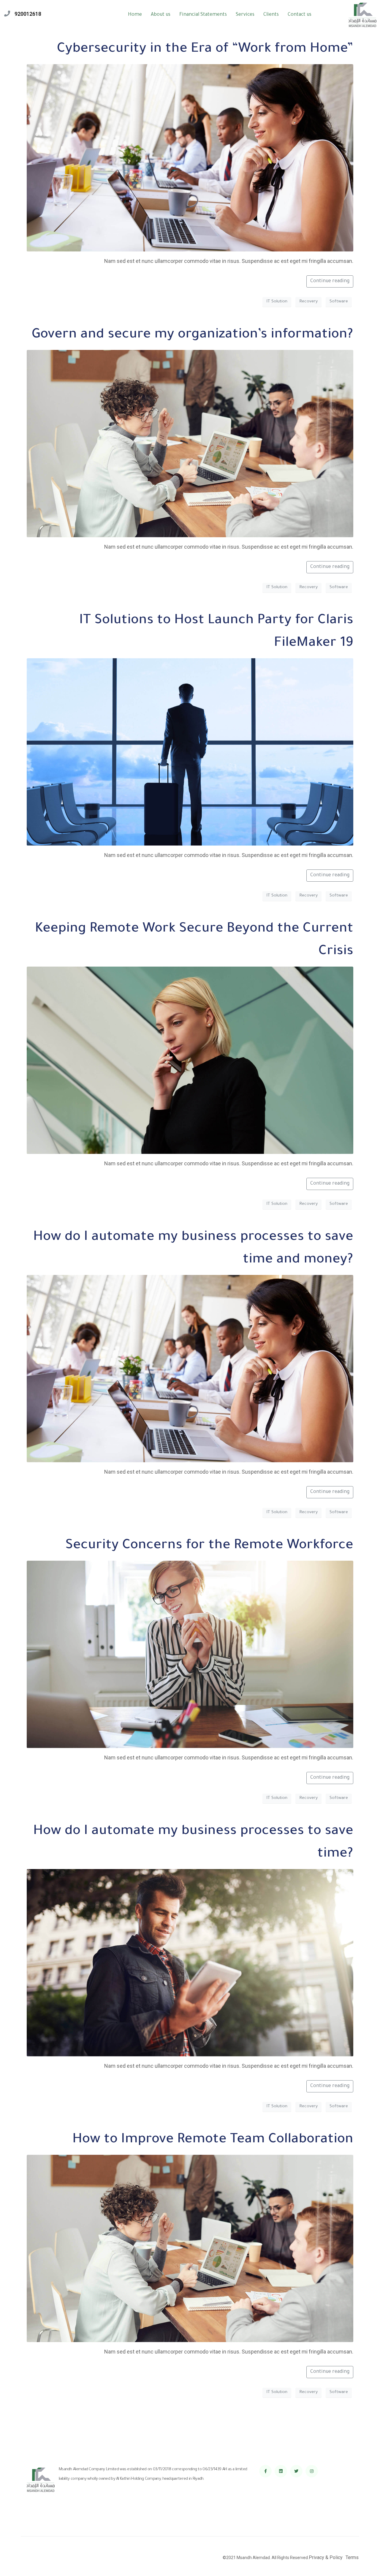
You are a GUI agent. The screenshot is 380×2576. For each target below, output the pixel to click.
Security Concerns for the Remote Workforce (209, 1546)
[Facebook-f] (265, 2471)
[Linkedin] (281, 2471)
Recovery (308, 302)
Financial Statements (203, 15)
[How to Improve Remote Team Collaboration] (190, 2249)
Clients (271, 15)
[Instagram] (312, 2471)
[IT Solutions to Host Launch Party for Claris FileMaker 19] (190, 752)
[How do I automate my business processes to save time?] (190, 1963)
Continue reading (330, 281)
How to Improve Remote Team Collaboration (213, 2140)
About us (161, 15)
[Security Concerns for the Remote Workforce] (190, 1655)
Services (245, 15)
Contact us (300, 15)
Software (339, 302)
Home (135, 15)
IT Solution (277, 302)
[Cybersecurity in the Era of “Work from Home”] (190, 158)
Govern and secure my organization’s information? (193, 335)
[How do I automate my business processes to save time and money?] (190, 1369)
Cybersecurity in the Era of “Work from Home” (205, 50)
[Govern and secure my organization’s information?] (190, 444)
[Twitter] (296, 2471)
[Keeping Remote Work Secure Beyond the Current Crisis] (190, 1061)
